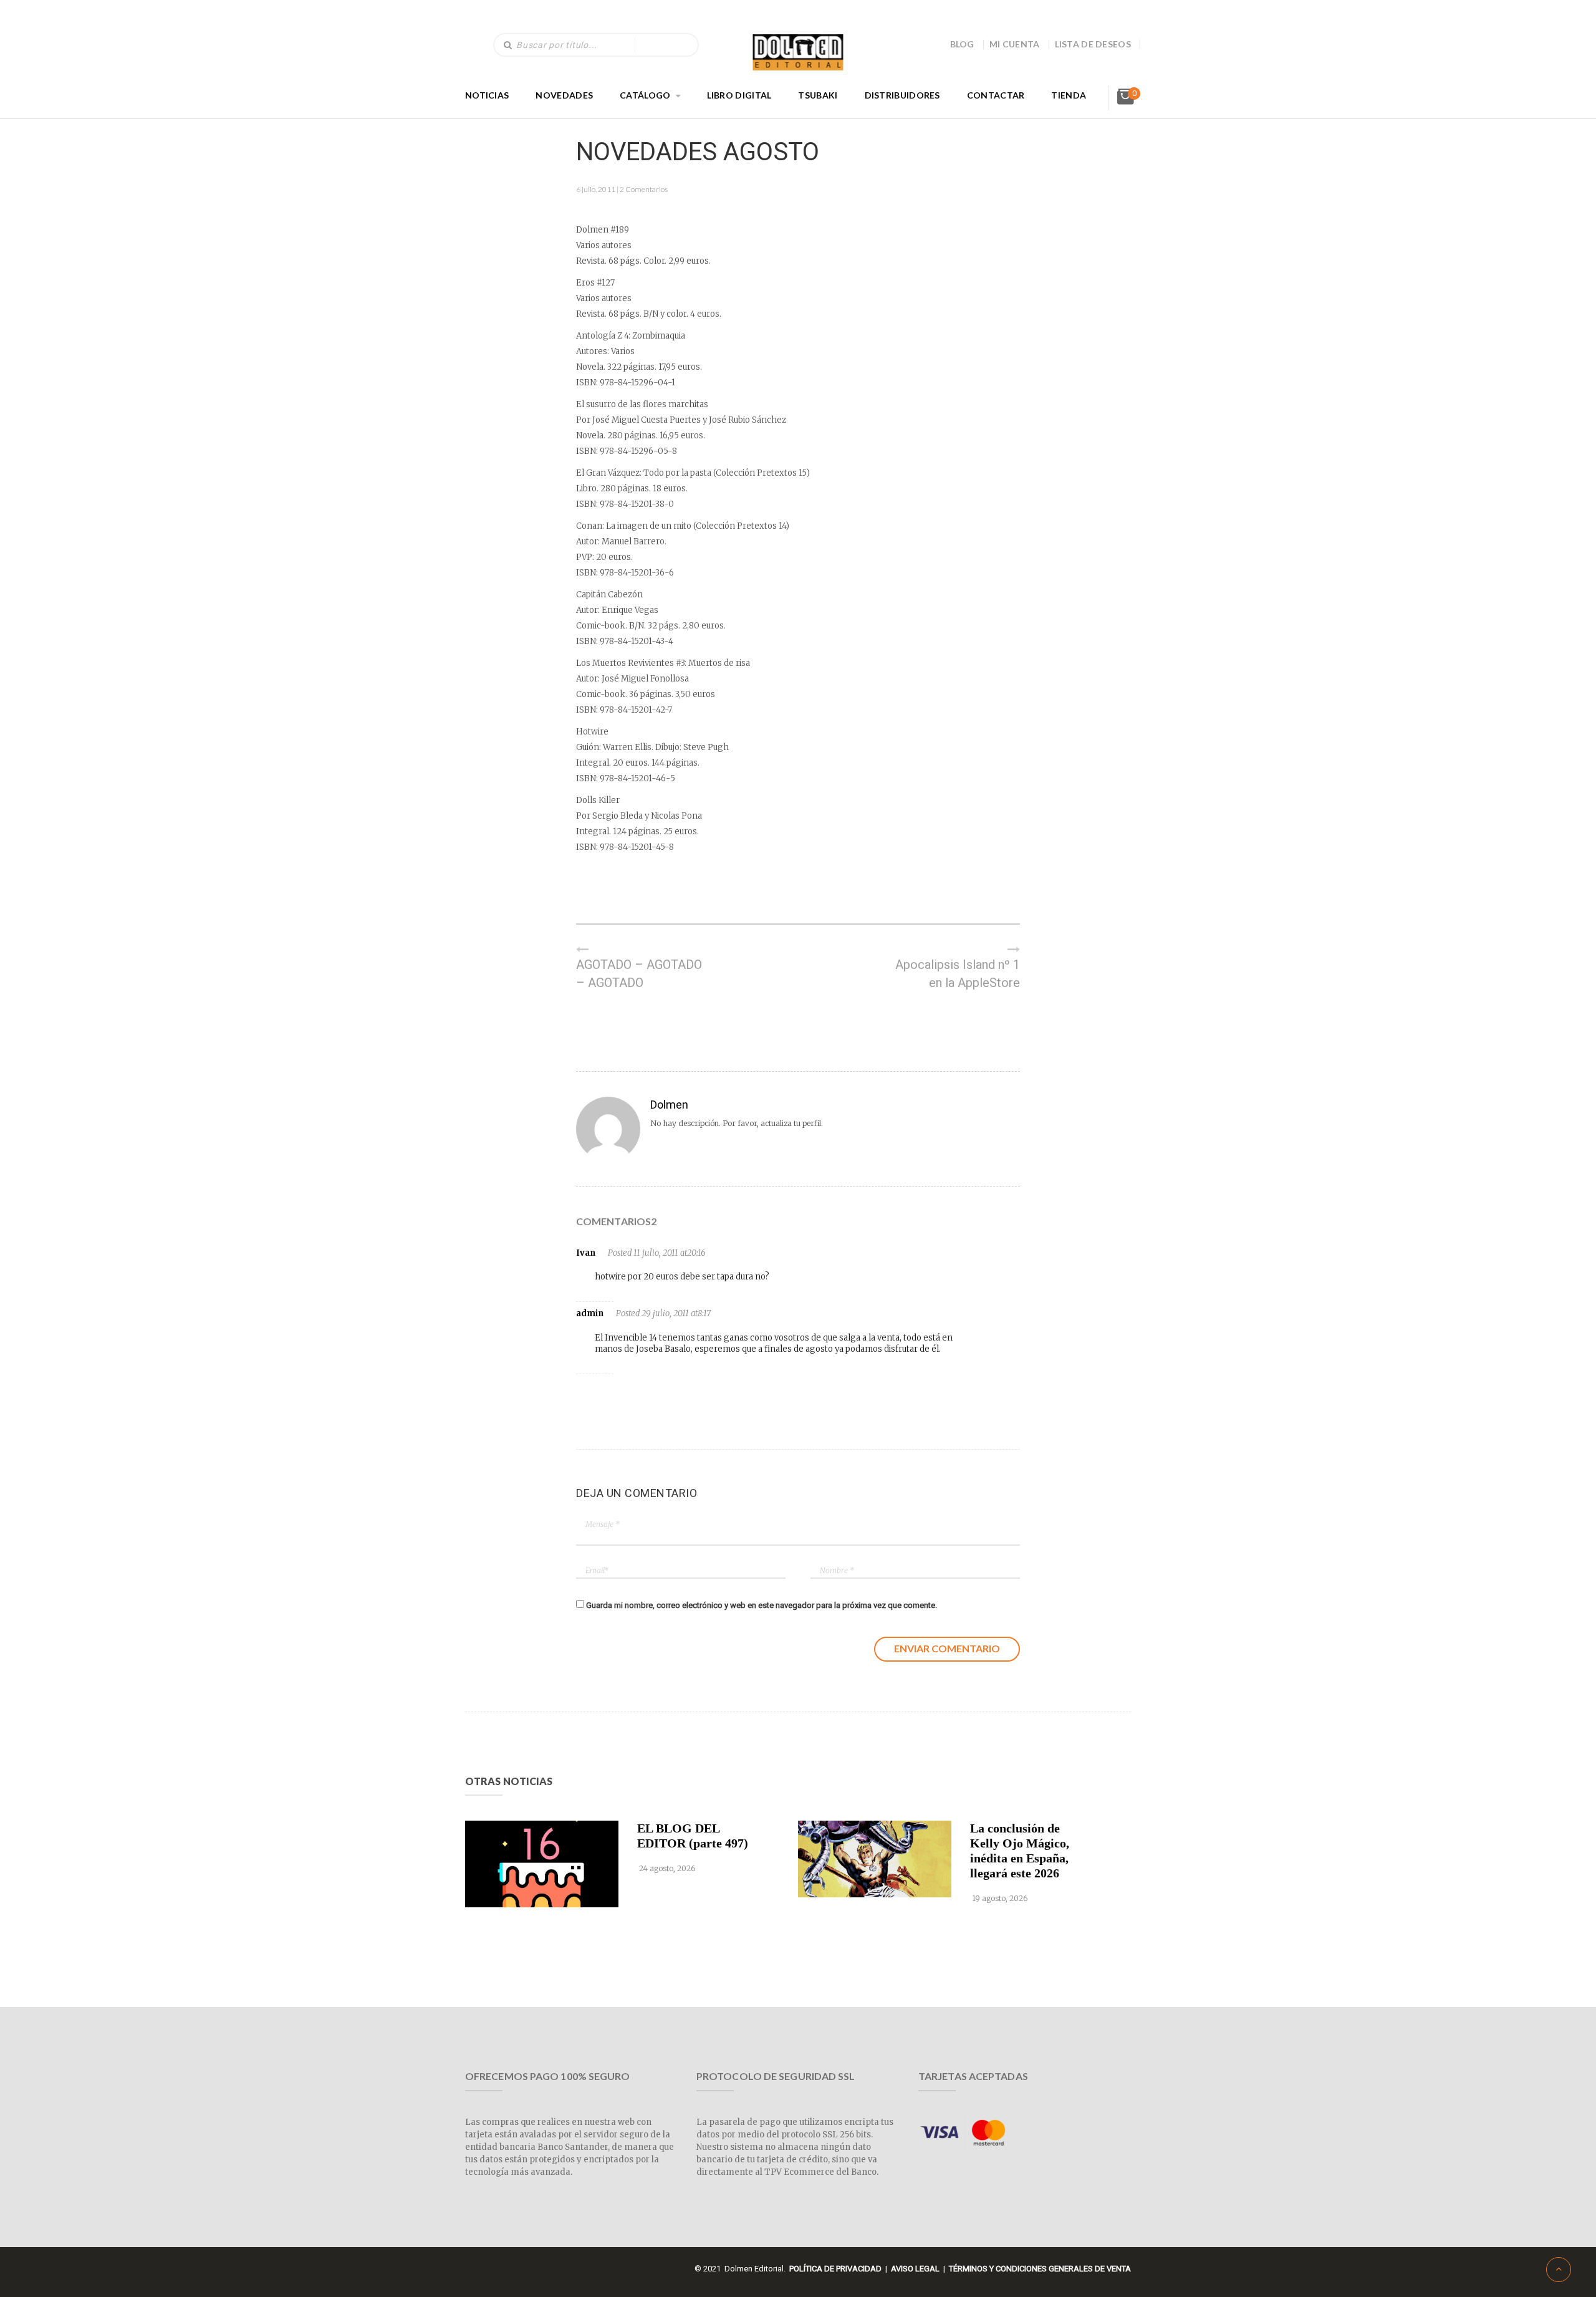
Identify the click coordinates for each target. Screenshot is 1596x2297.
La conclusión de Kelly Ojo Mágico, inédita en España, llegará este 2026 (1020, 1851)
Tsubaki (818, 95)
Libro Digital (739, 95)
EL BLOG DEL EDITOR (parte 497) (693, 1836)
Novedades (564, 95)
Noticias (487, 95)
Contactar (996, 95)
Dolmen (669, 1105)
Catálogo (645, 95)
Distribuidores (902, 95)
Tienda (1069, 95)
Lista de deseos (1093, 44)
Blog (962, 44)
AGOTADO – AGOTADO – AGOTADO (639, 974)
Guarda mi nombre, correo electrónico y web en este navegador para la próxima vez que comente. (762, 1605)
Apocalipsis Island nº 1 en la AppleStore (958, 974)
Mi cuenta (1015, 44)
